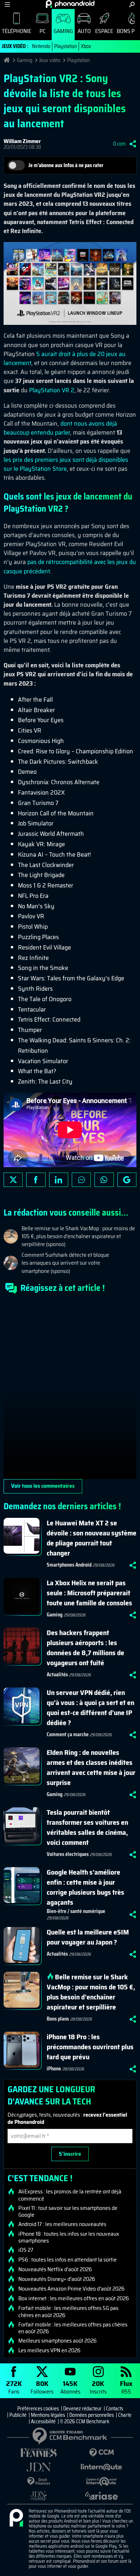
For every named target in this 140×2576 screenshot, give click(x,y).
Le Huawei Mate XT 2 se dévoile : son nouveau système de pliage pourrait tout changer (92, 1538)
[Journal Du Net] (39, 2467)
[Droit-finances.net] (39, 2482)
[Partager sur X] (13, 1180)
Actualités (57, 1675)
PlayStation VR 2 (52, 390)
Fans (14, 2387)
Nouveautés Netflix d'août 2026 (55, 2269)
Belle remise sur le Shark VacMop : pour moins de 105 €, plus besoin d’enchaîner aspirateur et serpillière (91, 1992)
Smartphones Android (69, 1565)
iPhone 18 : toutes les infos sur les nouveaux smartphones (69, 2237)
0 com (119, 144)
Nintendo (41, 46)
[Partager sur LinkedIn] (59, 1180)
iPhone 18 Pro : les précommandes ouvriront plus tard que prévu (90, 2047)
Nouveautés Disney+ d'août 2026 (57, 2279)
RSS (126, 2387)
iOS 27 (26, 2250)
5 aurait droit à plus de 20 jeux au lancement (65, 358)
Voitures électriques (68, 1854)
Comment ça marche (68, 1734)
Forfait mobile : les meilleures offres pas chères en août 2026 (73, 2328)
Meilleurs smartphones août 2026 (57, 2341)
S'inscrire (70, 2154)
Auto (84, 31)
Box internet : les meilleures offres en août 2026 (74, 2298)
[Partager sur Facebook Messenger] (81, 1180)
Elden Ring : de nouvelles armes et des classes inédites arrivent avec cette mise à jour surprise (91, 1767)
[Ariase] (101, 2496)
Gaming (63, 31)
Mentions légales (48, 2415)
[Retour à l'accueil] (70, 4)
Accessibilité (43, 2421)
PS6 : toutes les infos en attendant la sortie (67, 2260)
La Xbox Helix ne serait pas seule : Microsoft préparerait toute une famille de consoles (89, 1593)
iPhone (54, 2069)
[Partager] (133, 144)
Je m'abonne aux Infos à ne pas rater (66, 165)
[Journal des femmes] (39, 2453)
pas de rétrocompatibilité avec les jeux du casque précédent (70, 566)
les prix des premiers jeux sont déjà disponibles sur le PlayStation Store (66, 464)
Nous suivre (127, 1180)
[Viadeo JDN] (39, 2496)
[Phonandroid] (16, 2518)
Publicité (18, 2415)
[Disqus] (70, 1389)
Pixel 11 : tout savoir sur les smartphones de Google (68, 2211)
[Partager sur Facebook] (36, 1180)
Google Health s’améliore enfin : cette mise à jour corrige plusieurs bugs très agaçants (85, 1887)
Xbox (86, 46)
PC (43, 31)
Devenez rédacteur (82, 2409)
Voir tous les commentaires (43, 1486)
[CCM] (101, 2453)
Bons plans (58, 2019)
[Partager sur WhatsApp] (104, 1180)
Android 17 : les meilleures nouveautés (62, 2224)
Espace (104, 31)
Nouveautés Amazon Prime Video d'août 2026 (71, 2289)
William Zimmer (22, 141)
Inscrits (98, 2387)
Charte (125, 2415)
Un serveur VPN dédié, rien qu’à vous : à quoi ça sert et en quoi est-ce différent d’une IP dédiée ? (90, 1708)
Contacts (115, 2409)
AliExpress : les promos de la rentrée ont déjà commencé (70, 2195)
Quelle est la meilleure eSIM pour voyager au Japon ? (88, 1937)
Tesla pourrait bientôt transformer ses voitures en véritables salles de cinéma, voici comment (87, 1827)
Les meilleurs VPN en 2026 (49, 2350)
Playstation (66, 46)
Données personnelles (92, 2415)
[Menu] (7, 4)
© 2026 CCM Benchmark (85, 2421)
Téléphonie (17, 31)
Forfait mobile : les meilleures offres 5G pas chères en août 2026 (68, 2311)
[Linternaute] (101, 2467)
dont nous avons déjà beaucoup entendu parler (60, 428)
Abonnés (70, 2387)
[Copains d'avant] (101, 2482)
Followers (42, 2387)
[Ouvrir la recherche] (132, 4)
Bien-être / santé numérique (76, 1911)
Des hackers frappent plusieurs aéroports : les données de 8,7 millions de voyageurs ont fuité (85, 1648)
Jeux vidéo (50, 60)
